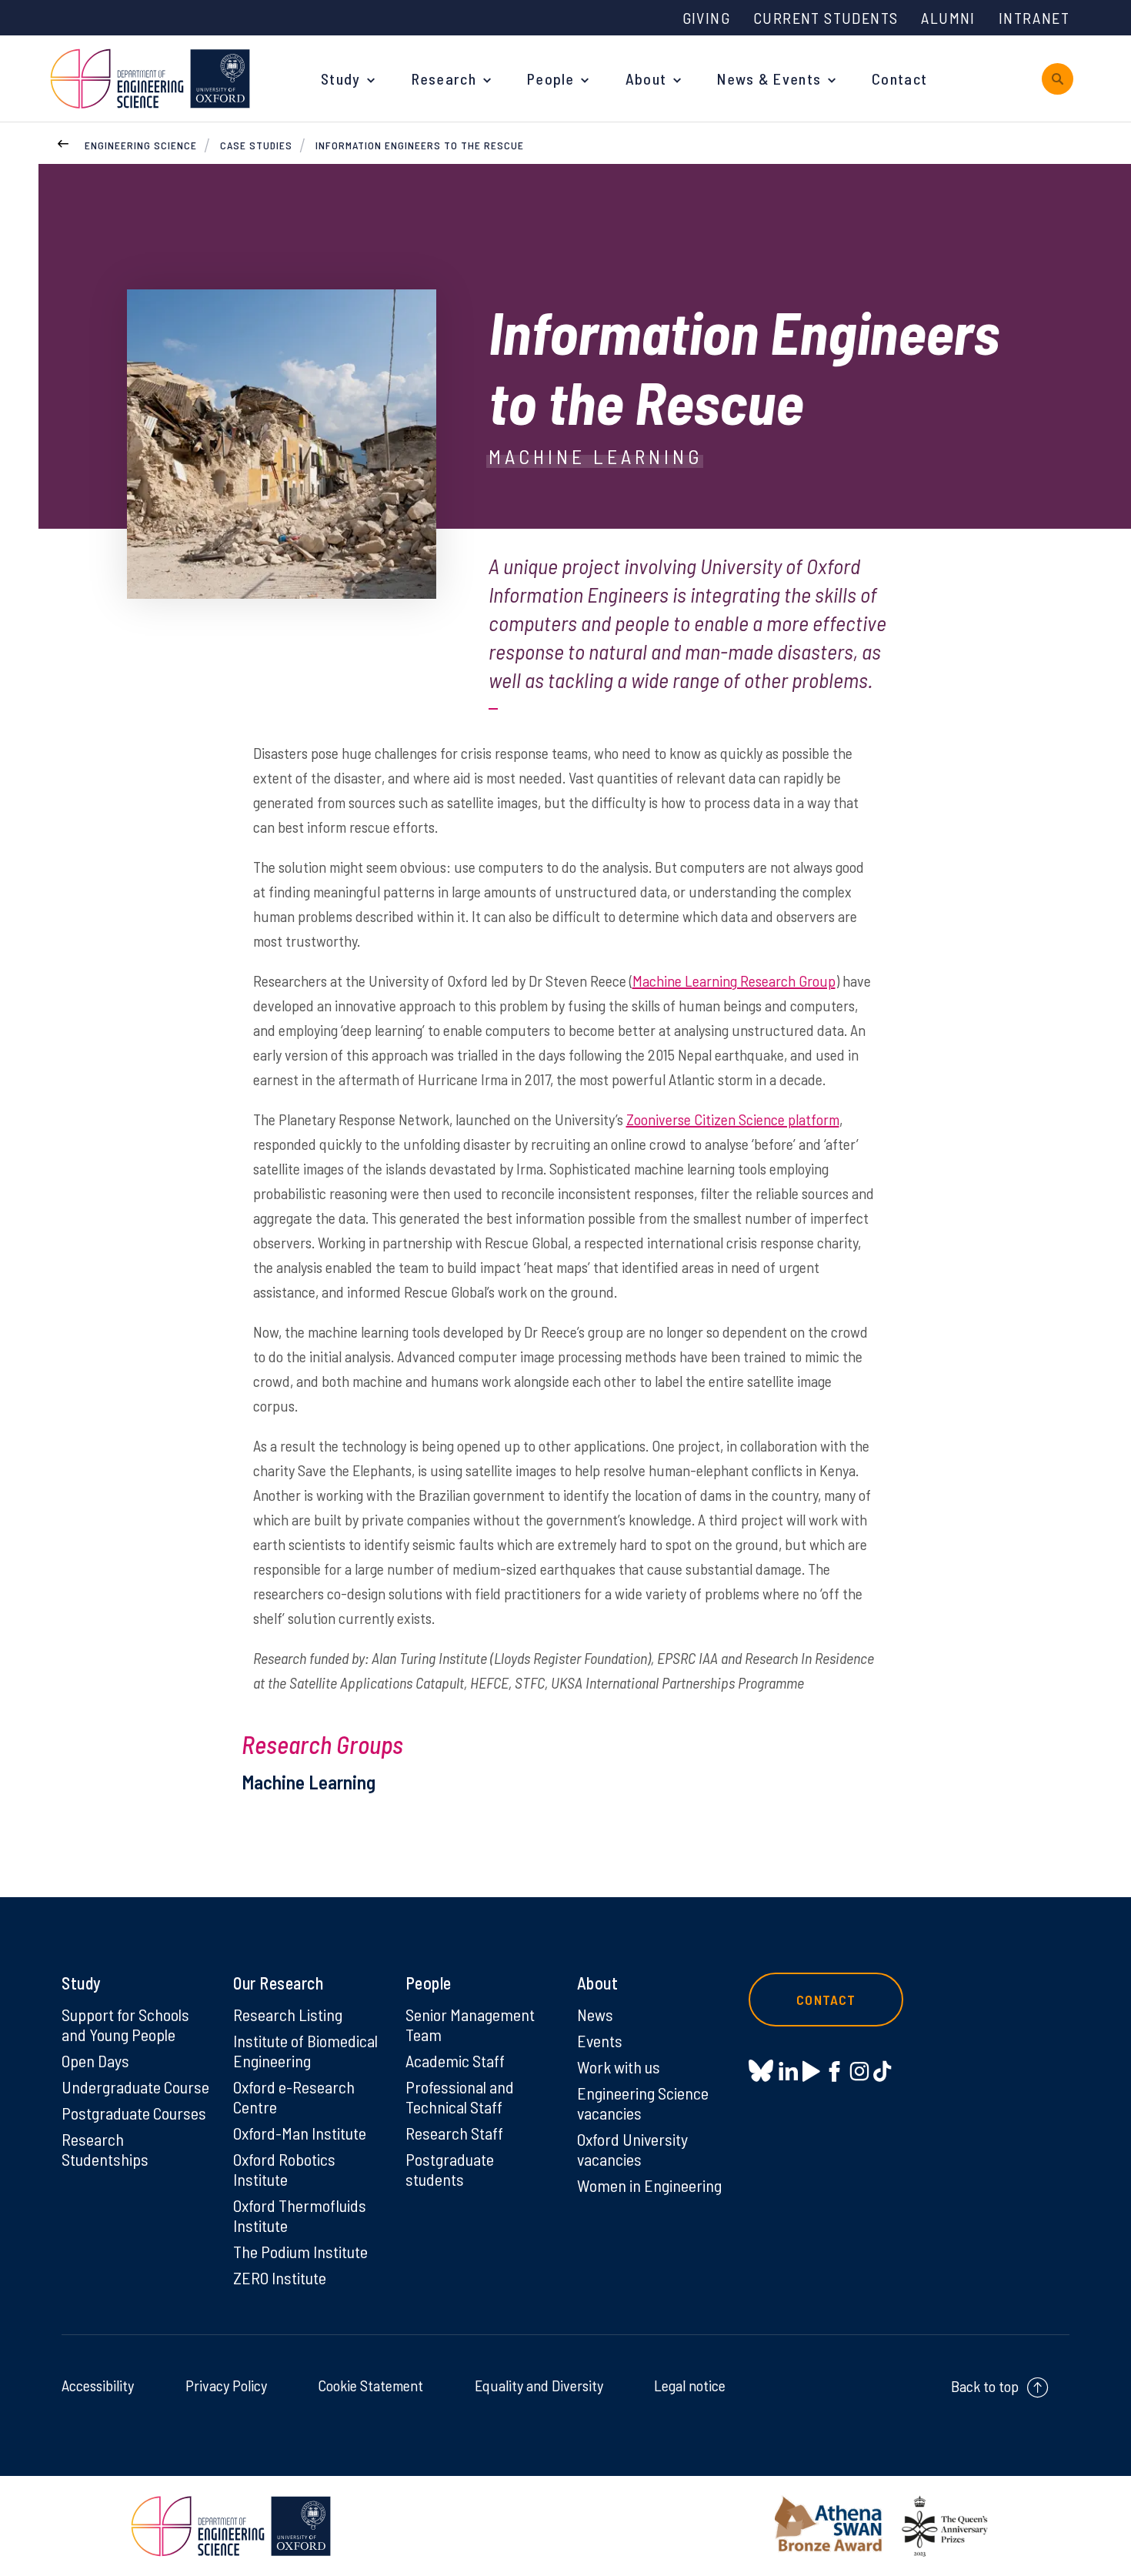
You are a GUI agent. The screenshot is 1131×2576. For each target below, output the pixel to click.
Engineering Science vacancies (643, 2103)
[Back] (63, 142)
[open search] (1058, 79)
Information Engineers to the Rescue (420, 145)
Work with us (619, 2066)
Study (341, 79)
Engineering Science (141, 145)
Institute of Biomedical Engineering (305, 2050)
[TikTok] (882, 2070)
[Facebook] (834, 2070)
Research (444, 79)
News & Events (769, 79)
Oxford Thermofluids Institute (300, 2215)
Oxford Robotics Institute (284, 2169)
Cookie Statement (370, 2385)
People (551, 79)
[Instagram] (859, 2070)
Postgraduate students (450, 2169)
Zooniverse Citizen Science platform (733, 1119)
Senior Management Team (470, 2024)
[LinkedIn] (788, 2070)
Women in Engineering (649, 2185)
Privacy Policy (226, 2385)
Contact (899, 79)
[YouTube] (811, 2070)
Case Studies (256, 145)
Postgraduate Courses (134, 2113)
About (646, 79)
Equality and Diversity (539, 2385)
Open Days (95, 2060)
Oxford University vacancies (632, 2149)
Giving (706, 18)
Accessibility (98, 2385)
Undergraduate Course (135, 2087)
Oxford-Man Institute (300, 2133)
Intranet (1034, 18)
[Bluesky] (761, 2071)
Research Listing (288, 2014)
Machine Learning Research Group (734, 981)
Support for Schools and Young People (125, 2024)
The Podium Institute (300, 2251)
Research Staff (454, 2133)
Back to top (985, 2386)
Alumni (948, 18)
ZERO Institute (280, 2277)
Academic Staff (455, 2060)
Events (600, 2040)
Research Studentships (105, 2149)
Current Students (826, 18)
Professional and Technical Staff (460, 2097)
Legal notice (690, 2385)
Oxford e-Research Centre (294, 2097)
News (595, 2014)
